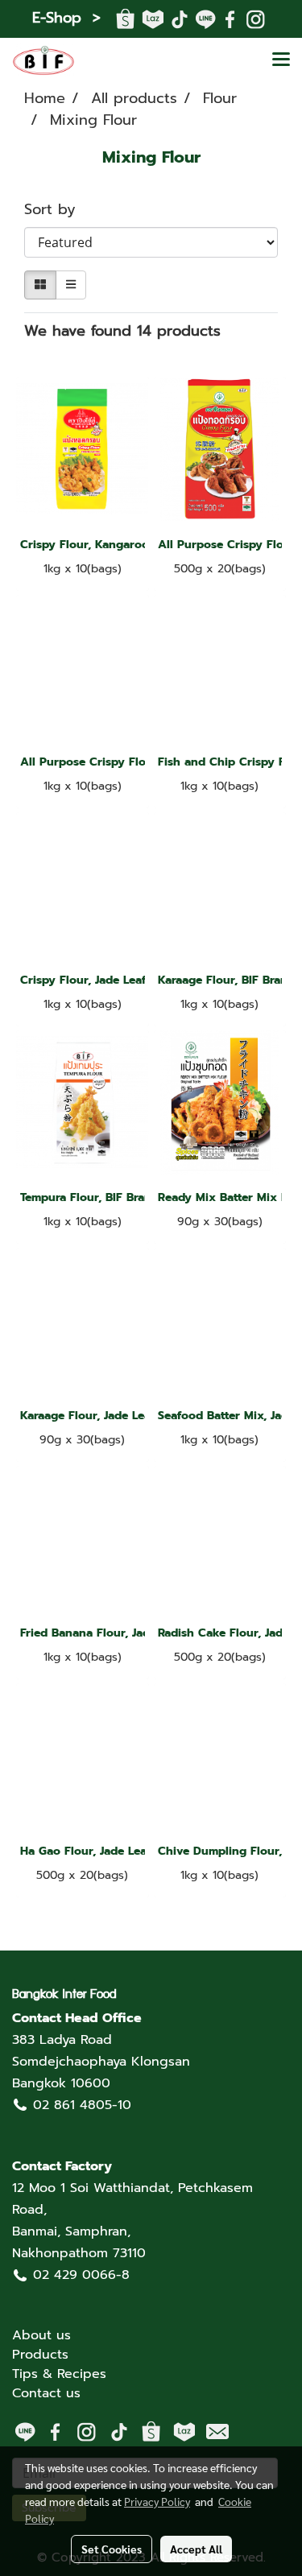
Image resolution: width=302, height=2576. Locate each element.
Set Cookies (112, 2549)
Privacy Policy (157, 2501)
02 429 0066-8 (81, 2275)
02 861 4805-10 (82, 2105)
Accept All (196, 2549)
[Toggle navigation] (281, 60)
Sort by (58, 210)
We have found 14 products (122, 331)
